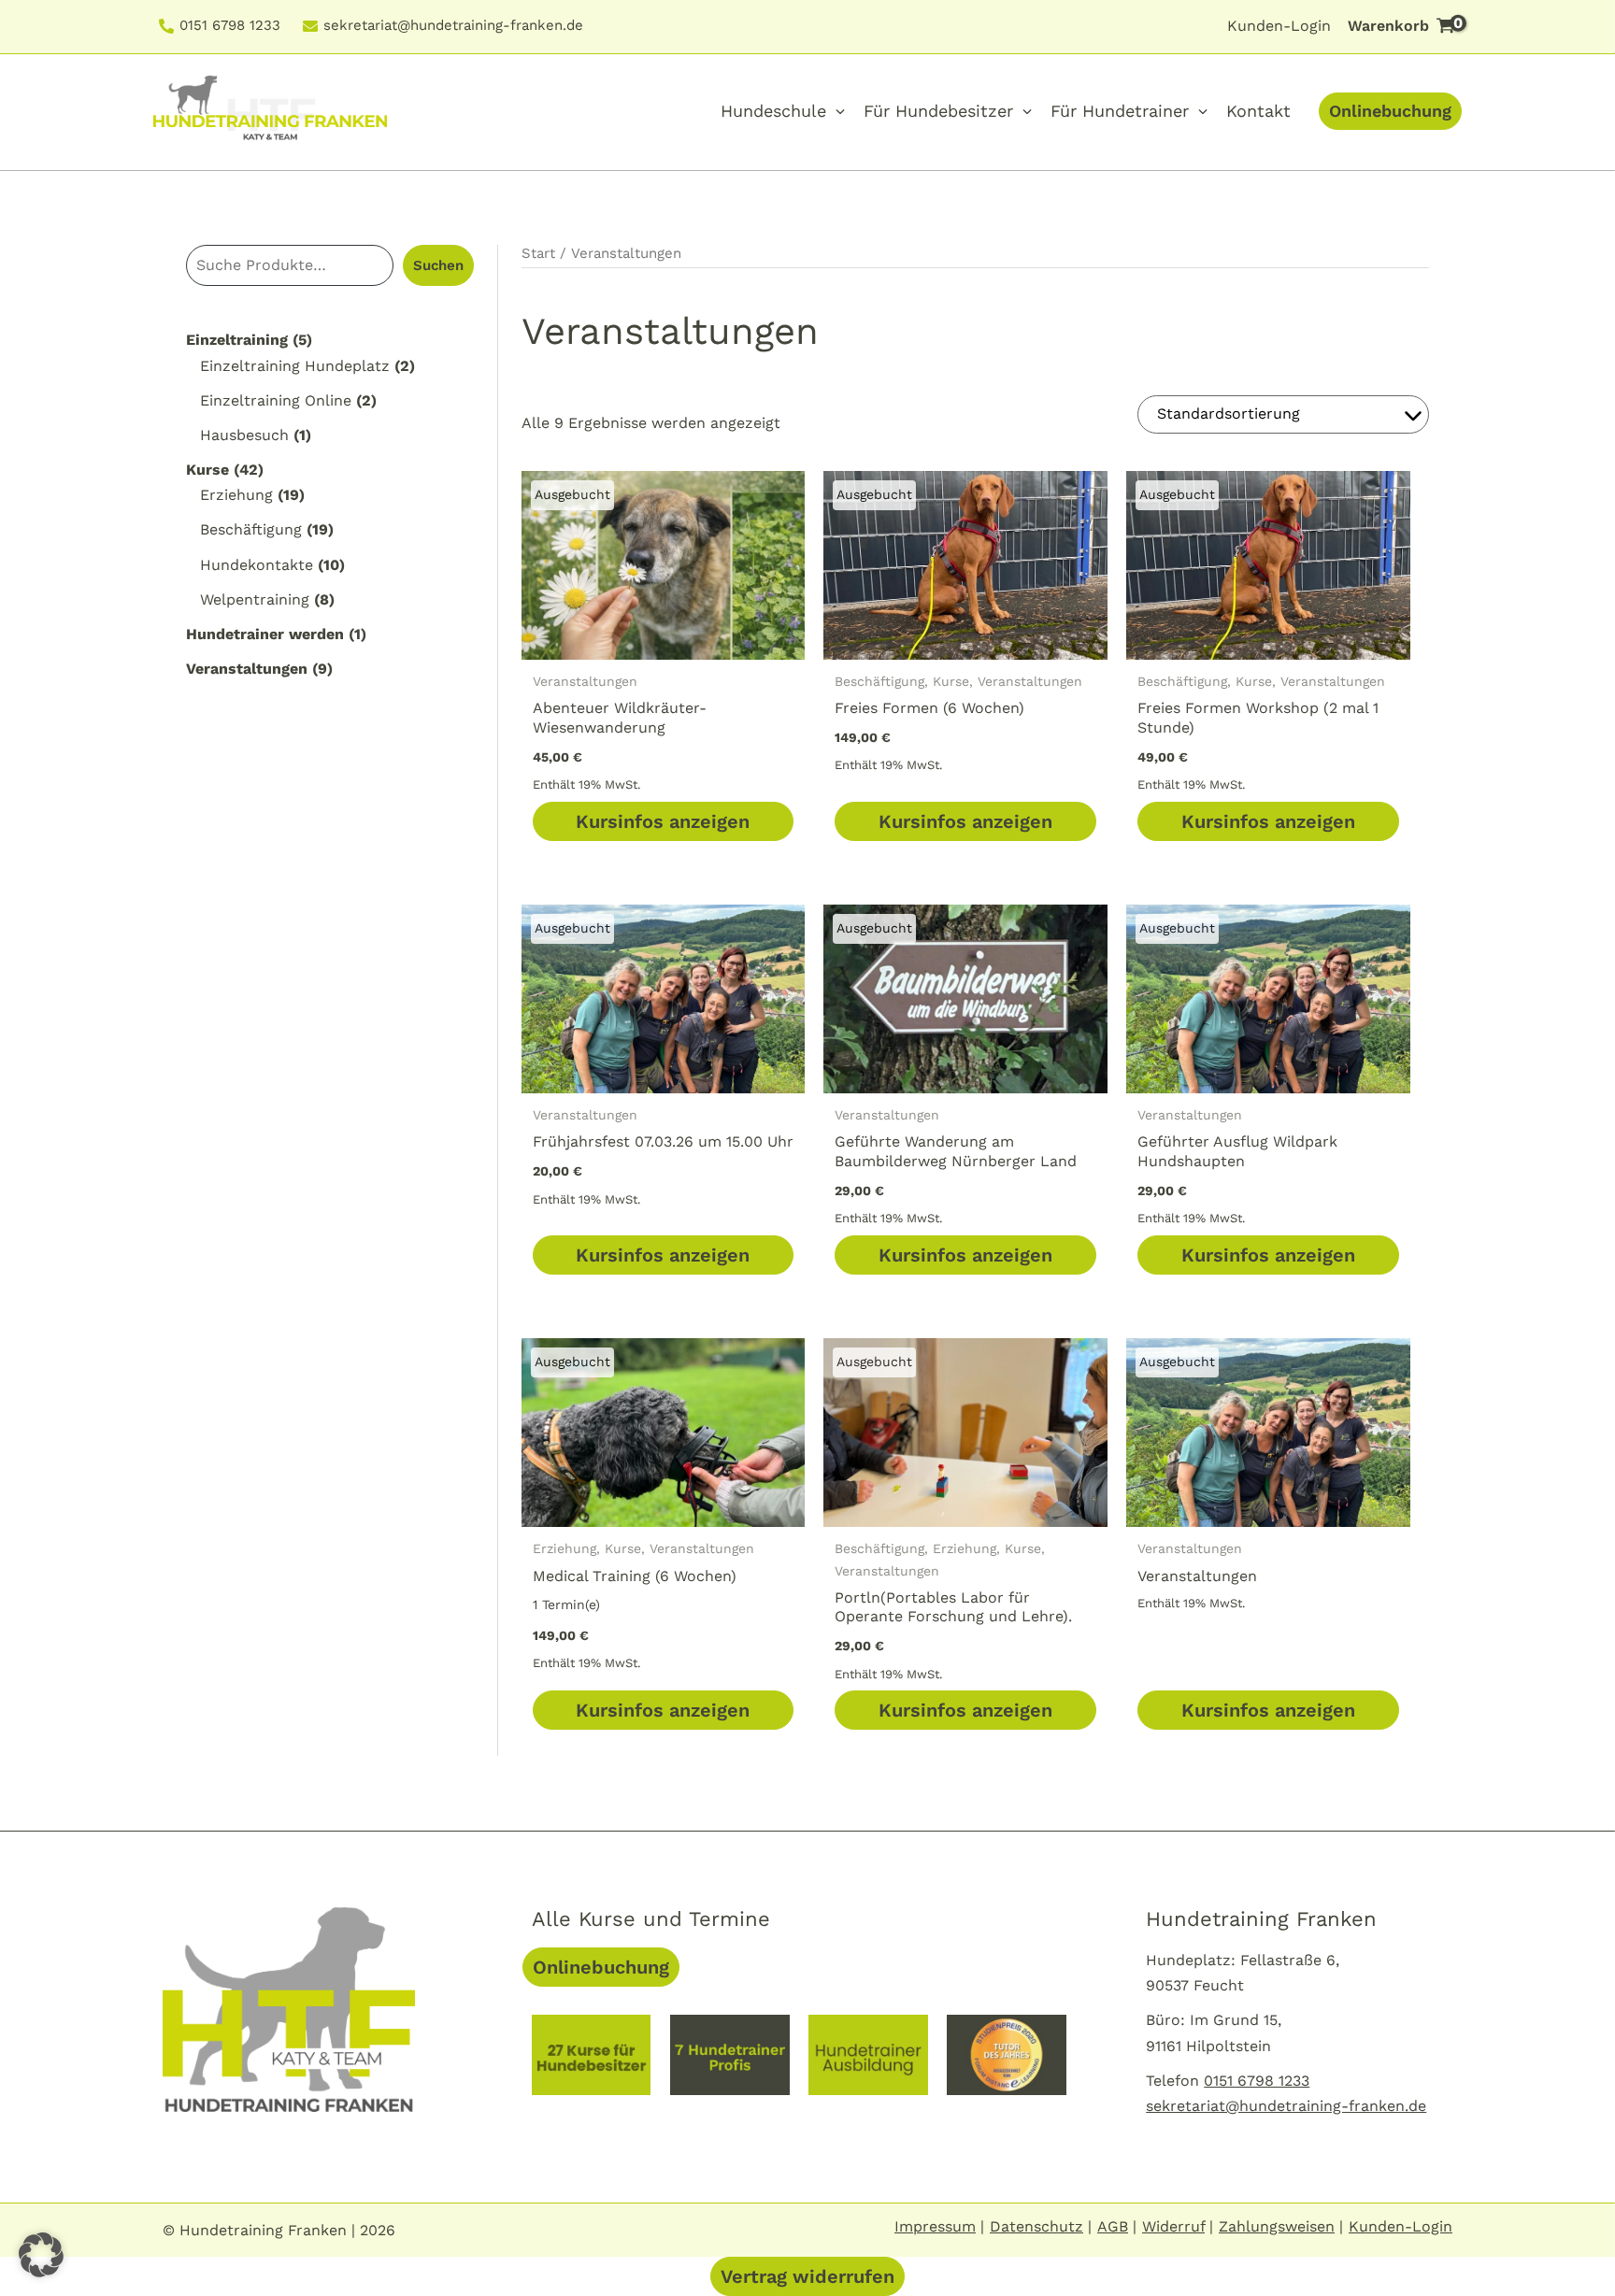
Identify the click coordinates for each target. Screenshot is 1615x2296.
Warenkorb (1405, 25)
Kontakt (1258, 111)
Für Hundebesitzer (938, 111)
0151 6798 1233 (230, 26)
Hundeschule (773, 111)
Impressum (935, 2226)
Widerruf (1173, 2226)
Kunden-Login (1279, 26)
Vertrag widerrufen (807, 2276)
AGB (1113, 2226)
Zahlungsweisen (1277, 2226)
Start (538, 253)
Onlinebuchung (1390, 111)
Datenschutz (1036, 2226)
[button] (41, 2255)
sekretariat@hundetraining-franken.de (453, 26)
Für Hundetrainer (1120, 111)
